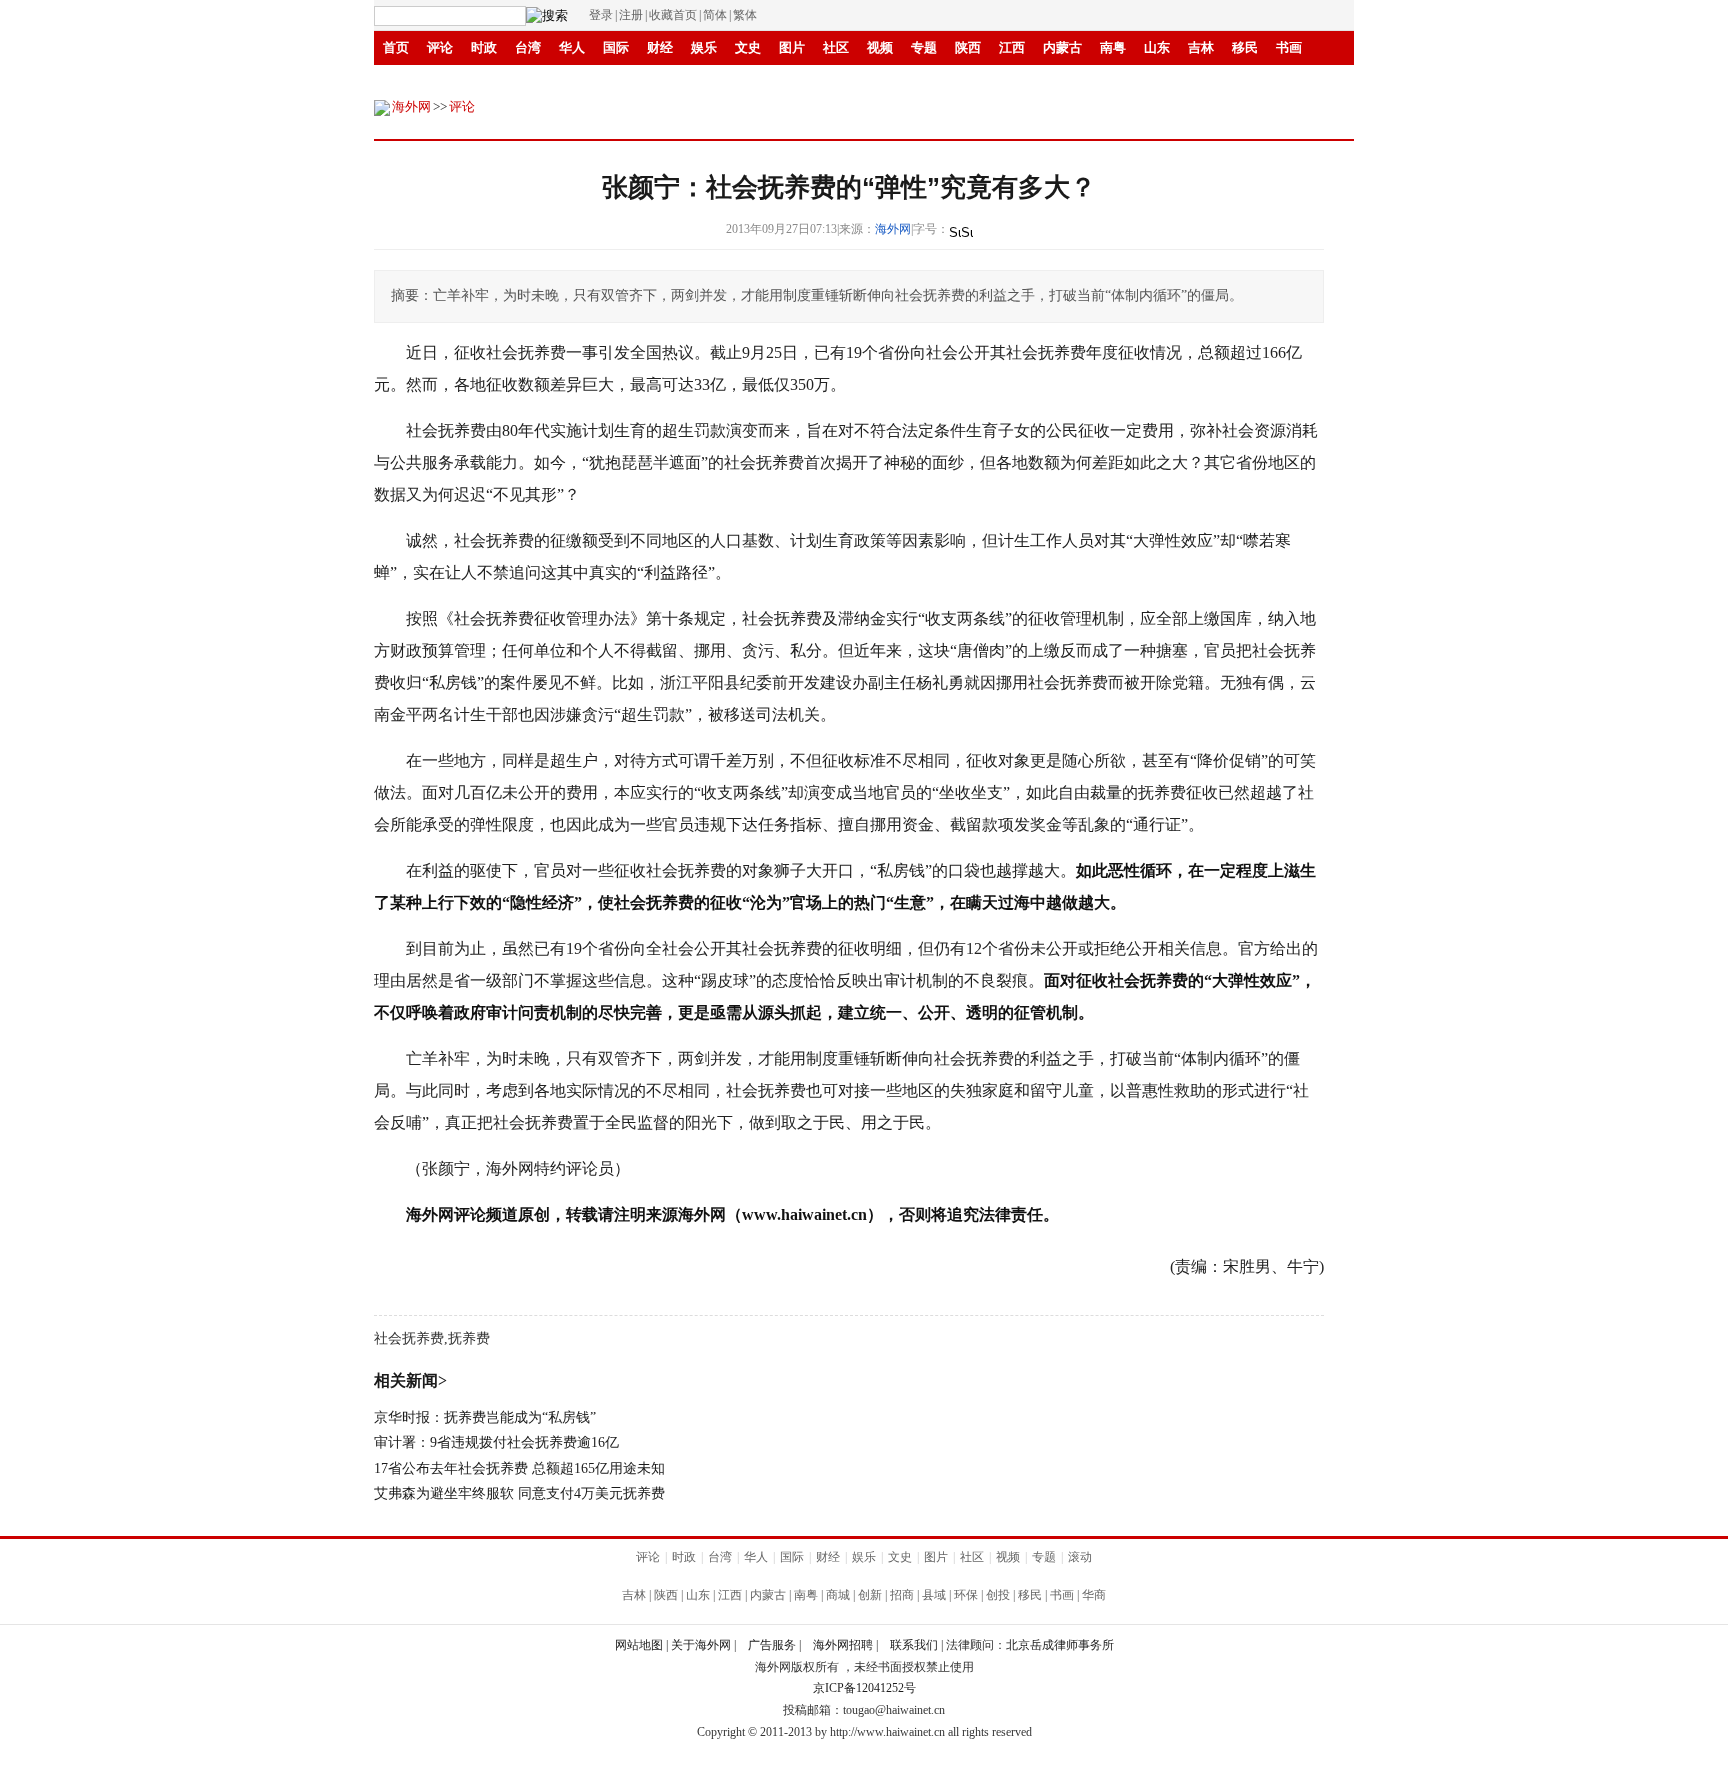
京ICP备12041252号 (864, 1688)
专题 (924, 47)
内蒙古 (1062, 47)
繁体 (745, 15)
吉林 (1201, 47)
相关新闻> (410, 1380)
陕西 (968, 47)
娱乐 (704, 47)
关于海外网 (701, 1645)
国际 (616, 47)
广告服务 (772, 1645)
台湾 (528, 47)
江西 (1012, 47)
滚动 (704, 81)
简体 (715, 15)
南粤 (1113, 47)
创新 (660, 81)
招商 (572, 81)
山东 (1157, 47)
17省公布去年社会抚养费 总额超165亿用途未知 (519, 1468)
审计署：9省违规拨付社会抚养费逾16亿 (496, 1442)
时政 (484, 47)
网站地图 (639, 1645)
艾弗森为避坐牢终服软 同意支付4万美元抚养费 (519, 1493)
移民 (1245, 47)
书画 (1289, 47)
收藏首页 (673, 15)
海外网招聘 (843, 1645)
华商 (616, 81)
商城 (838, 1595)
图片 (792, 47)
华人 (572, 47)
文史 (748, 47)
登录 (601, 15)
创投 (528, 81)
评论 (440, 47)
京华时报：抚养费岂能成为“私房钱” (485, 1417)
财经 (660, 47)
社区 (836, 47)
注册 (631, 15)
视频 (880, 47)
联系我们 (914, 1645)
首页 (396, 47)
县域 (484, 81)
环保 (966, 1595)
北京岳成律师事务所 (1060, 1645)
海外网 (411, 106)
